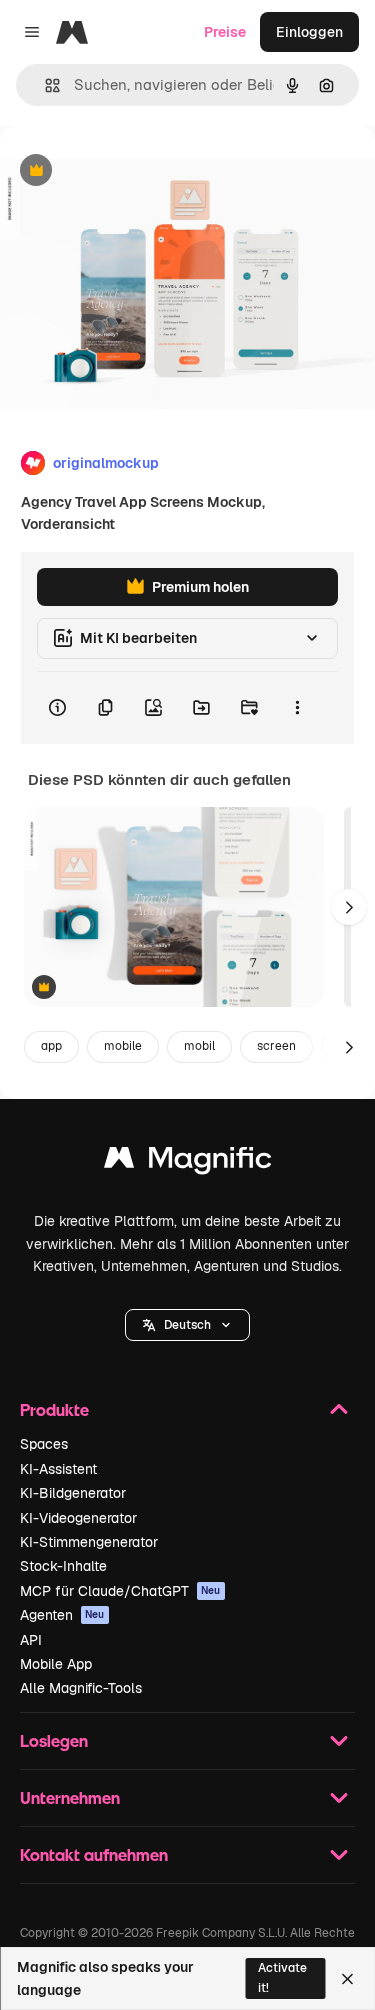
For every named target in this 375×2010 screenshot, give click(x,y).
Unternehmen (70, 1797)
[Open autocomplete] (44, 85)
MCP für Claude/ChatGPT (120, 1591)
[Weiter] (349, 907)
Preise (225, 32)
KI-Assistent (58, 1469)
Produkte (54, 1409)
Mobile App (56, 1664)
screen (276, 1046)
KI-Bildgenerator (73, 1493)
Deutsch (187, 1325)
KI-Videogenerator (78, 1518)
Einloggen (309, 32)
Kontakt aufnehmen (94, 1854)
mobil (199, 1046)
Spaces (44, 1444)
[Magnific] (188, 1162)
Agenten (62, 1615)
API (31, 1640)
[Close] (347, 1979)
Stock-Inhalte (63, 1566)
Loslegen (54, 1740)
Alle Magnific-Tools (81, 1688)
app (51, 1046)
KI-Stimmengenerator (89, 1542)
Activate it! (282, 1977)
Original (128, 171)
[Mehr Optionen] (297, 708)
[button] (187, 1325)
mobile (123, 1046)
